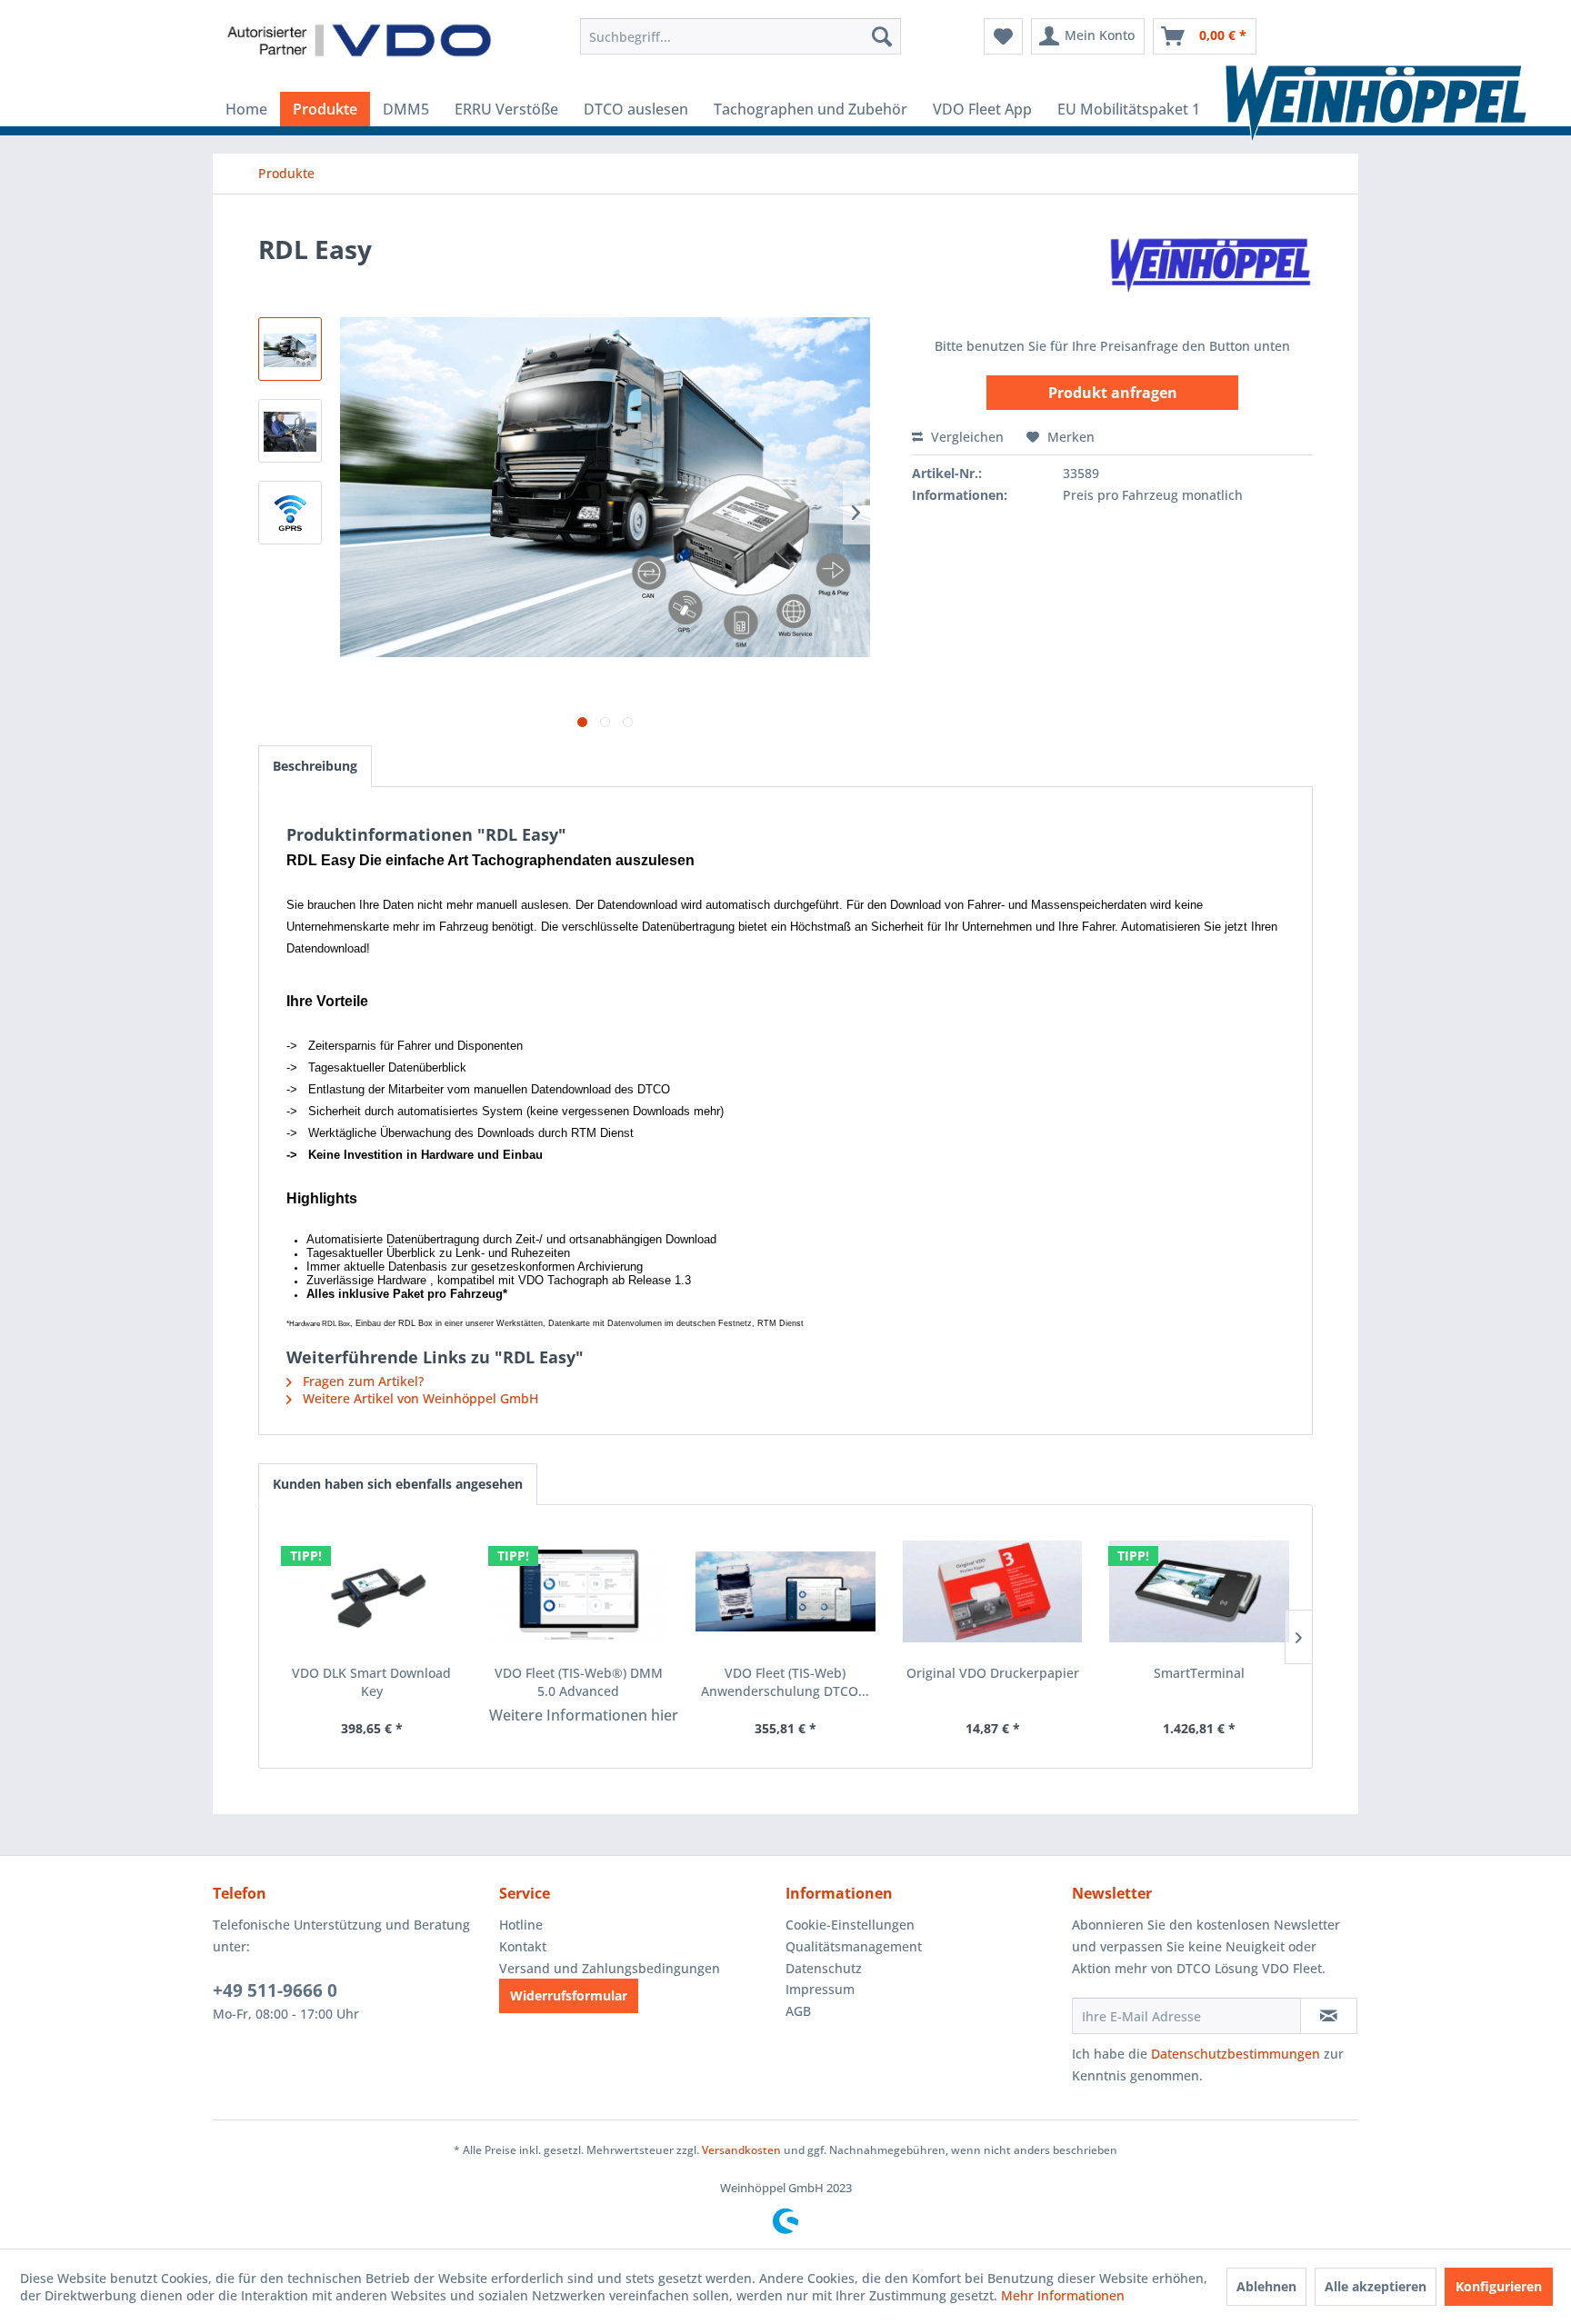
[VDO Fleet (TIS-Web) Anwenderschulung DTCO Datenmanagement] (785, 1591)
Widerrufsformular (569, 1995)
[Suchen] (882, 36)
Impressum (820, 1989)
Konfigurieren (1499, 2286)
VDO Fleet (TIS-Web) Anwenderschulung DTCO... (785, 1682)
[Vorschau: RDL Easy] (290, 349)
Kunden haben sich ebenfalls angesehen (398, 1484)
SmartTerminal (1199, 1673)
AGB (798, 2011)
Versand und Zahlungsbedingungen (610, 1968)
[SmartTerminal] (1199, 1591)
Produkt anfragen (1113, 393)
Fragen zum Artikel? (361, 1381)
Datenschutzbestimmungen (1236, 2054)
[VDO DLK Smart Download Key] (372, 1591)
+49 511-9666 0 (275, 1990)
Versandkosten (741, 2150)
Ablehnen (1266, 2286)
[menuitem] (740, 36)
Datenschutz (824, 1968)
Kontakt (523, 1946)
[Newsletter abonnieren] (1329, 2016)
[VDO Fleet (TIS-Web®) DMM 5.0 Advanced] (579, 1591)
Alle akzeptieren (1376, 2286)
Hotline (521, 1925)
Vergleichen (966, 437)
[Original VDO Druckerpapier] (993, 1591)
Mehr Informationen (1063, 2295)
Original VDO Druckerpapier (993, 1673)
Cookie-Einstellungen (850, 1925)
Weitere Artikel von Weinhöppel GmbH (419, 1398)
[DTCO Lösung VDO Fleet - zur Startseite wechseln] (359, 41)
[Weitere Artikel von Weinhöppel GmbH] (1207, 267)
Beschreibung (315, 766)
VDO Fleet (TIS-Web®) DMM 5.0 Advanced (579, 1682)
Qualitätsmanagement (854, 1946)
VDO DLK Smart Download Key (371, 1682)
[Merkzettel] (1003, 36)
